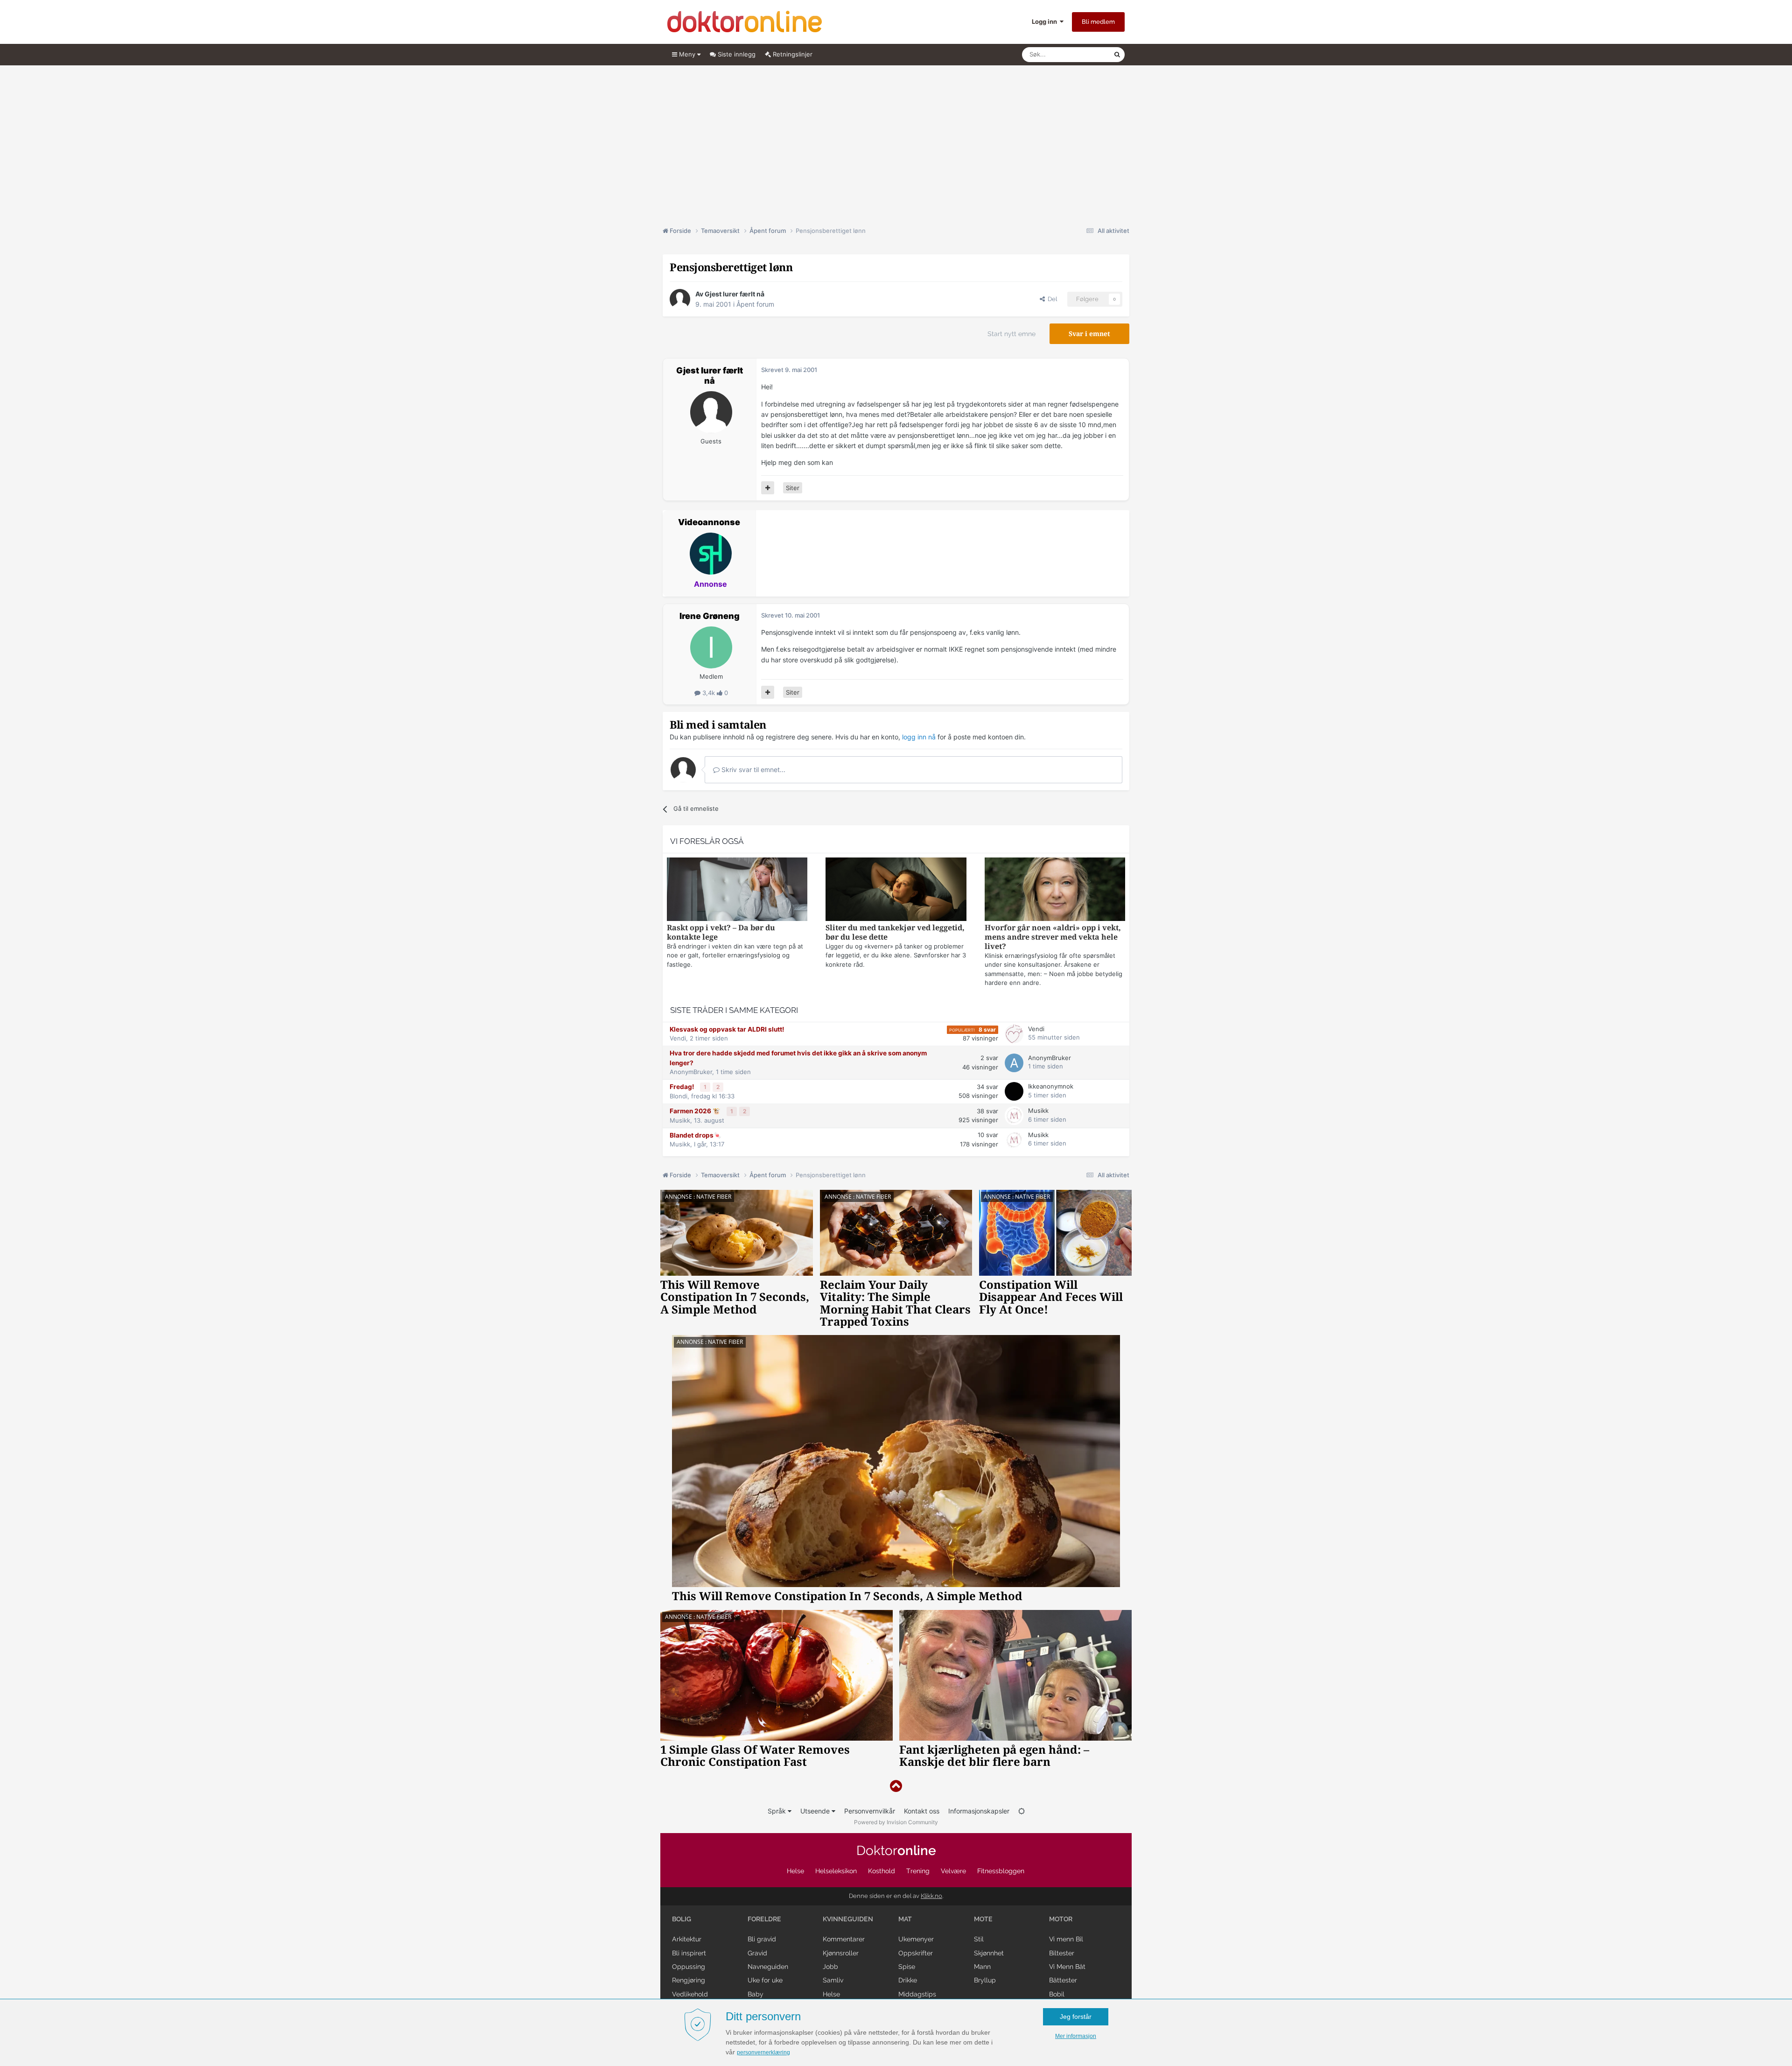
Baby (756, 1994)
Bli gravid (762, 1939)
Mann (982, 1967)
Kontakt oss (922, 1811)
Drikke (908, 1980)
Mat (905, 1919)
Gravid (757, 1953)
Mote (983, 1919)
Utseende (816, 1811)
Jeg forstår (1076, 2017)
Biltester (1062, 1953)
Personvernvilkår (870, 1811)
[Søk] (1117, 55)
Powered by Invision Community (896, 1822)
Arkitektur (687, 1939)
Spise (907, 1967)
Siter (793, 488)
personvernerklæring (763, 2052)
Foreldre (764, 1919)
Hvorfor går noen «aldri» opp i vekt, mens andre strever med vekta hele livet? (1053, 937)
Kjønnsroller (841, 1953)
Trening (918, 1871)
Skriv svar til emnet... (752, 769)
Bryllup (985, 1980)
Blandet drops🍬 (696, 1135)
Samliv (833, 1980)
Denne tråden (1083, 54)
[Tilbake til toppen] (896, 1786)
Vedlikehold (690, 1994)
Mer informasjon (1076, 2036)
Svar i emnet (1089, 334)
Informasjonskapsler (979, 1811)
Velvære (953, 1871)
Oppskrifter (916, 1953)
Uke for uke (765, 1980)
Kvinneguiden (848, 1919)
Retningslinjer (792, 54)
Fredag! (682, 1087)
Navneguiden (768, 1967)
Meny (687, 54)
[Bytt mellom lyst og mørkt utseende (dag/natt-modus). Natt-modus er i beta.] (1022, 1811)
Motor (1061, 1919)
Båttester (1063, 1980)
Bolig (682, 1919)
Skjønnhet (989, 1953)
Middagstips (917, 1994)
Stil (979, 1939)
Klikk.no (931, 1896)
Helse (795, 1871)
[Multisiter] (768, 488)
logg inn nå (919, 737)
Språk (778, 1811)
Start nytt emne (1011, 334)
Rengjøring (689, 1980)
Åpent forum (755, 304)
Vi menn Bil (1066, 1939)
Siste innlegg (736, 54)
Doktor (896, 1851)
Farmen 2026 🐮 (696, 1111)
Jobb (830, 1967)
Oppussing (689, 1967)
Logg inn (1046, 21)
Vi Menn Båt (1067, 1967)
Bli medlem (1098, 22)
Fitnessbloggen (1001, 1871)
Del (1051, 299)
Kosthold (882, 1871)
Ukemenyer (916, 1939)
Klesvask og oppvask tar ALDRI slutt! (727, 1029)
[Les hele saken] (737, 890)
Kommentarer (844, 1939)
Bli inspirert (689, 1953)
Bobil (1057, 1994)
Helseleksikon (836, 1871)
